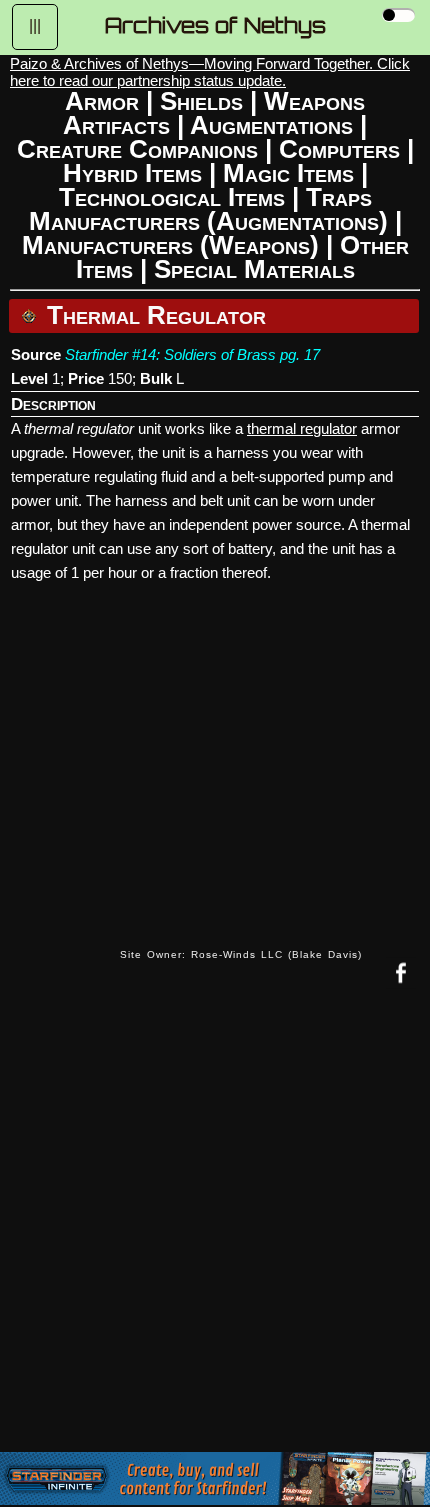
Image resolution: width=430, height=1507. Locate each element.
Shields (201, 101)
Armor (102, 101)
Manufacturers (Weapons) (170, 245)
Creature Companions (137, 149)
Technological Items (172, 197)
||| (35, 25)
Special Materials (254, 269)
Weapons (314, 101)
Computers (339, 149)
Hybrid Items (132, 173)
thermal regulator (302, 428)
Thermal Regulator (153, 315)
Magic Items (288, 173)
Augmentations (271, 125)
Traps (339, 197)
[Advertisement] (215, 1235)
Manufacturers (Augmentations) (208, 221)
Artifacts (116, 125)
